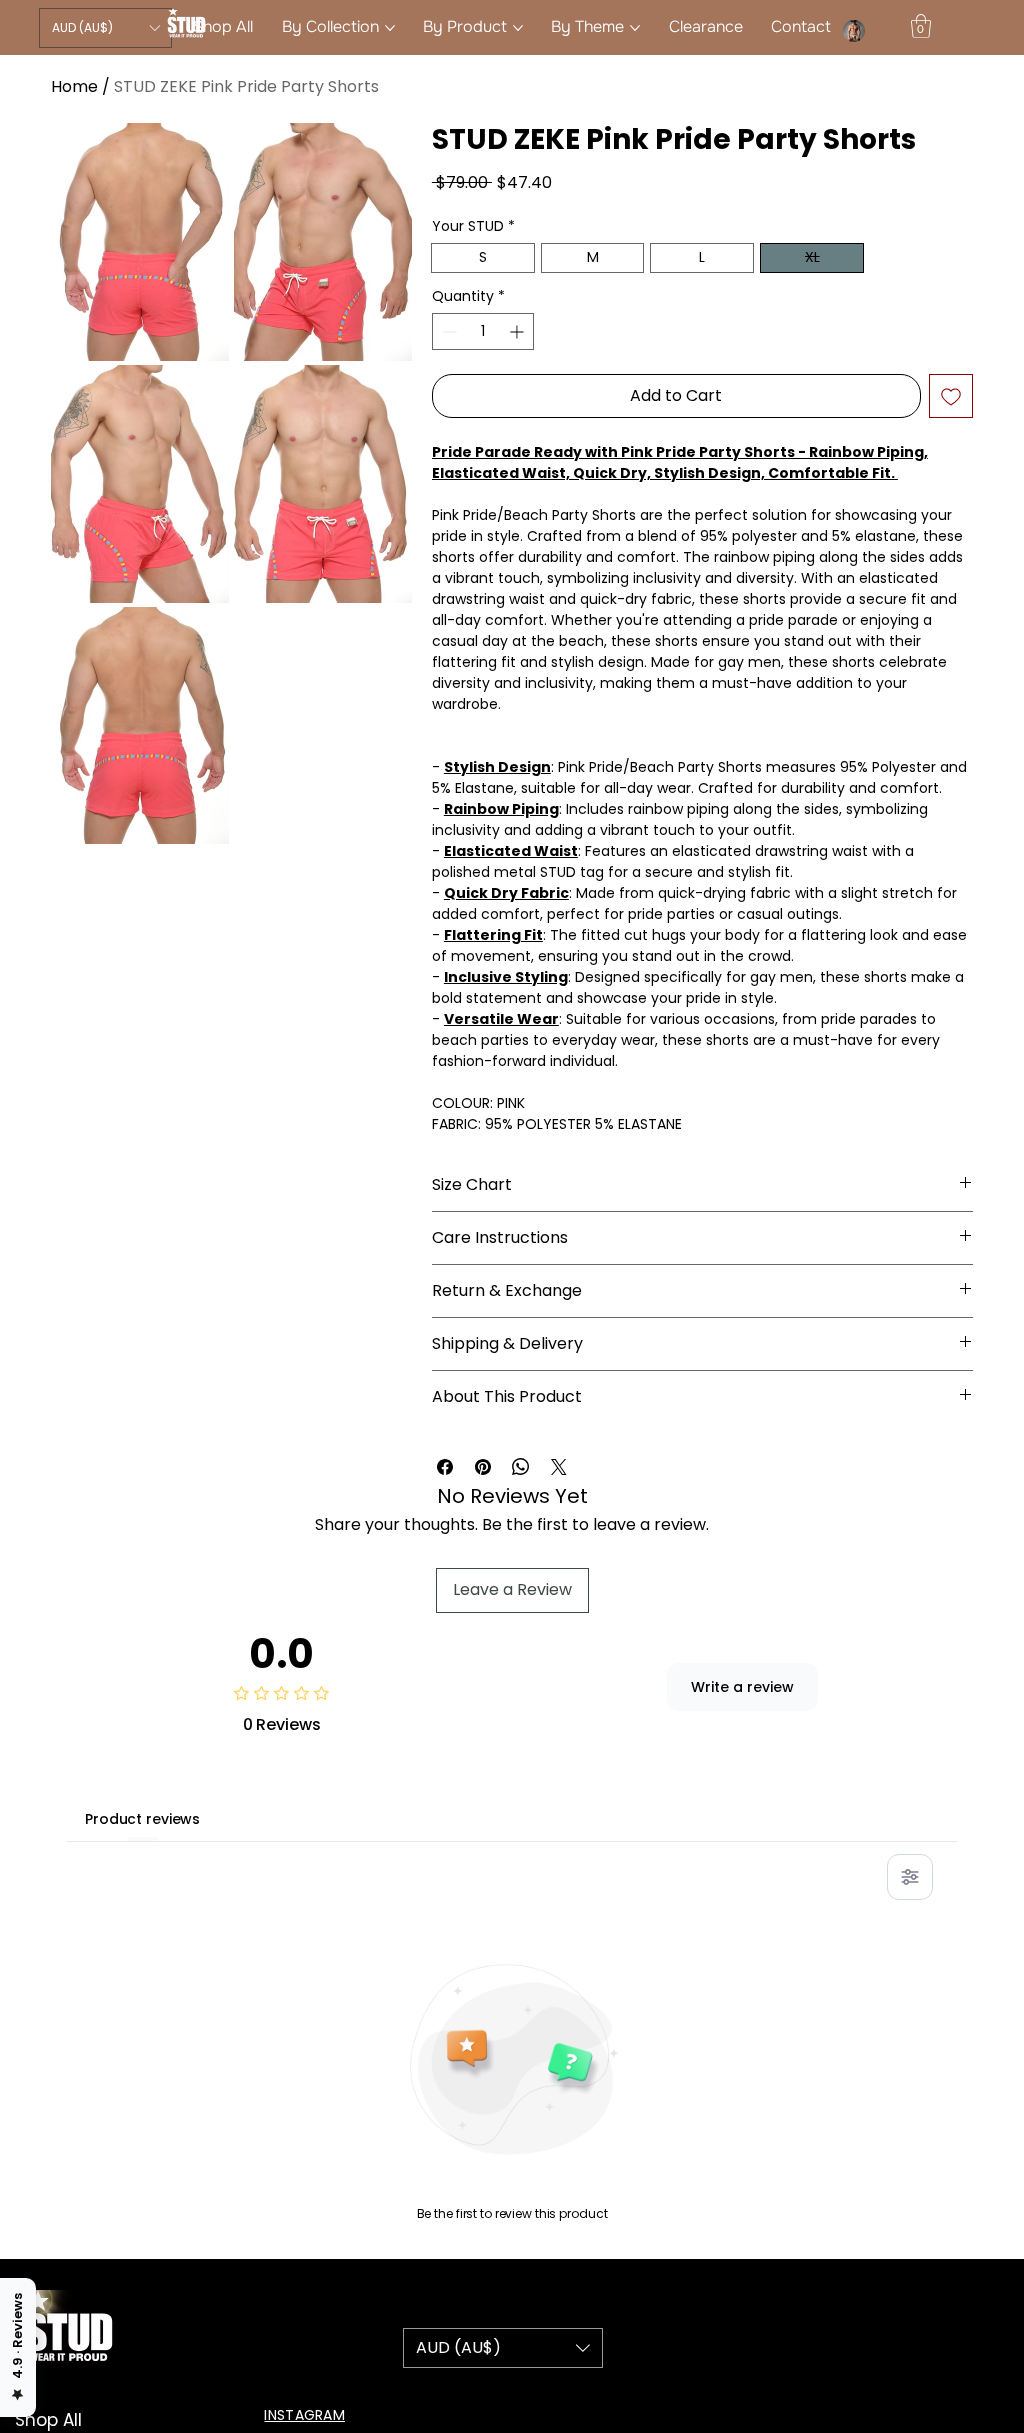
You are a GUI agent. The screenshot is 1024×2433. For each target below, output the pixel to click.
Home (74, 86)
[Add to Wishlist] (951, 396)
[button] (105, 28)
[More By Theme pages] (635, 28)
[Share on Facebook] (445, 1467)
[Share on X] (559, 1467)
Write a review (742, 1687)
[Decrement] (447, 331)
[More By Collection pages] (390, 28)
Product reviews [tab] (142, 1819)
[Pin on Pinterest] (483, 1467)
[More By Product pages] (518, 28)
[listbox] (105, 28)
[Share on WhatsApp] (521, 1467)
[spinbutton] (483, 331)
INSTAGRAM (304, 2415)
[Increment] (518, 331)
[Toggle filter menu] (910, 1877)
